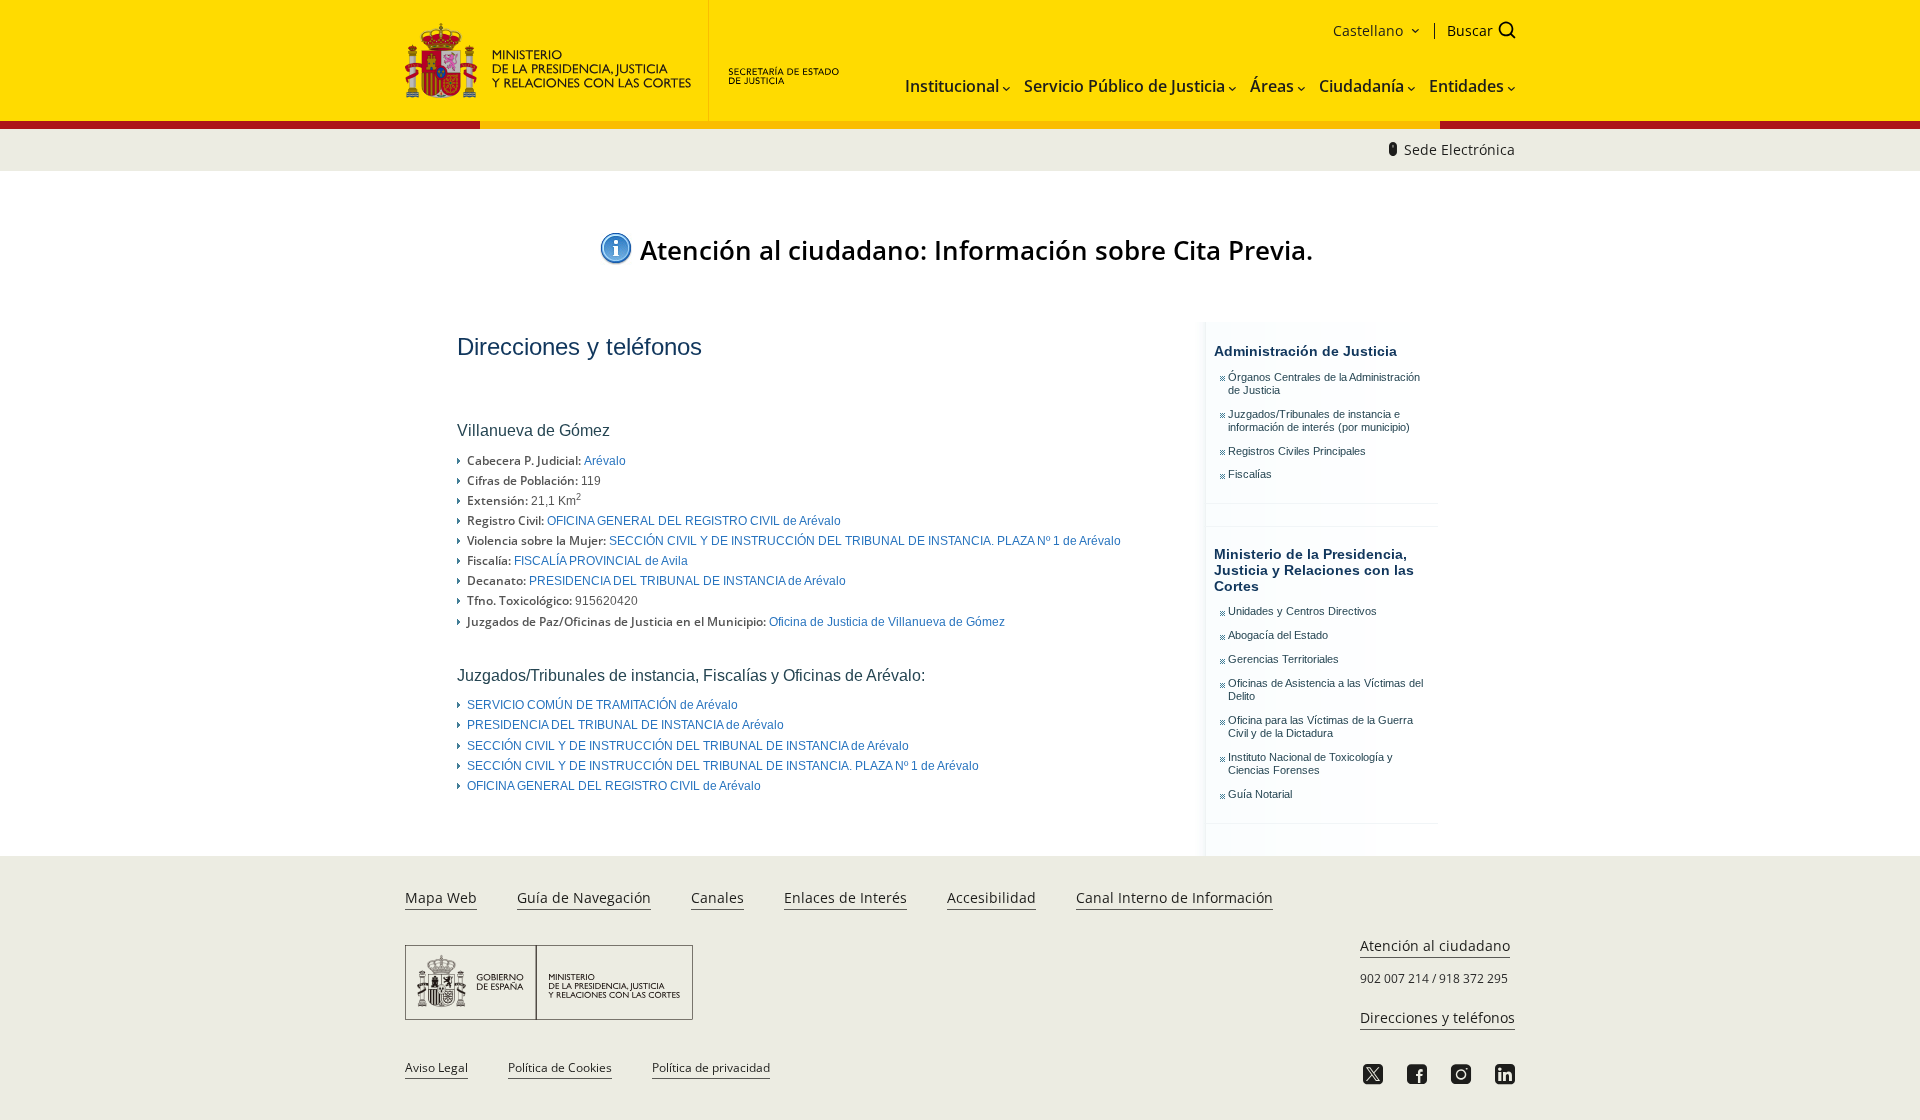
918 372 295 (1473, 978)
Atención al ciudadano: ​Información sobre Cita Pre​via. (976, 250)
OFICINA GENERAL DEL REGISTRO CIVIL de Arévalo (694, 521)
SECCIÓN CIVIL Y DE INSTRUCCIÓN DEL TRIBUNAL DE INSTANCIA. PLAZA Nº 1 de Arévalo (865, 541)
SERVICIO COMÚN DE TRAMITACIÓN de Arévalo (602, 705)
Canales (717, 897)
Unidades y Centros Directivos (1302, 611)
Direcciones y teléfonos (1437, 1017)
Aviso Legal (436, 1067)
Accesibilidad (991, 897)
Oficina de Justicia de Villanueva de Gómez (887, 622)
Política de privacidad (711, 1067)
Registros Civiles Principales (1297, 451)
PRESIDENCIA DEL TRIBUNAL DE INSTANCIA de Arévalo (687, 581)
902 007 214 (1394, 978)
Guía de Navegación (584, 897)
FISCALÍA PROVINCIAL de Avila (601, 561)
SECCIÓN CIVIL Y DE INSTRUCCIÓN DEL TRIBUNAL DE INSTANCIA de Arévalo (688, 746)
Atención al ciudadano (1435, 945)
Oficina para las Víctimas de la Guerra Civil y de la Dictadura (1320, 726)
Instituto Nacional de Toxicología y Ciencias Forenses (1310, 763)
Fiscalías (1250, 474)
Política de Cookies (560, 1067)
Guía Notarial (1260, 794)
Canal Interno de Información (1174, 897)
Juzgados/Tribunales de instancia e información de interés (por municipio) (1319, 420)
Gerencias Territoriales (1283, 659)
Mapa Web (441, 897)
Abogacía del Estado (1278, 635)
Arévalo (605, 461)
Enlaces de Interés (845, 897)
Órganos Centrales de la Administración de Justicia (1324, 383)
